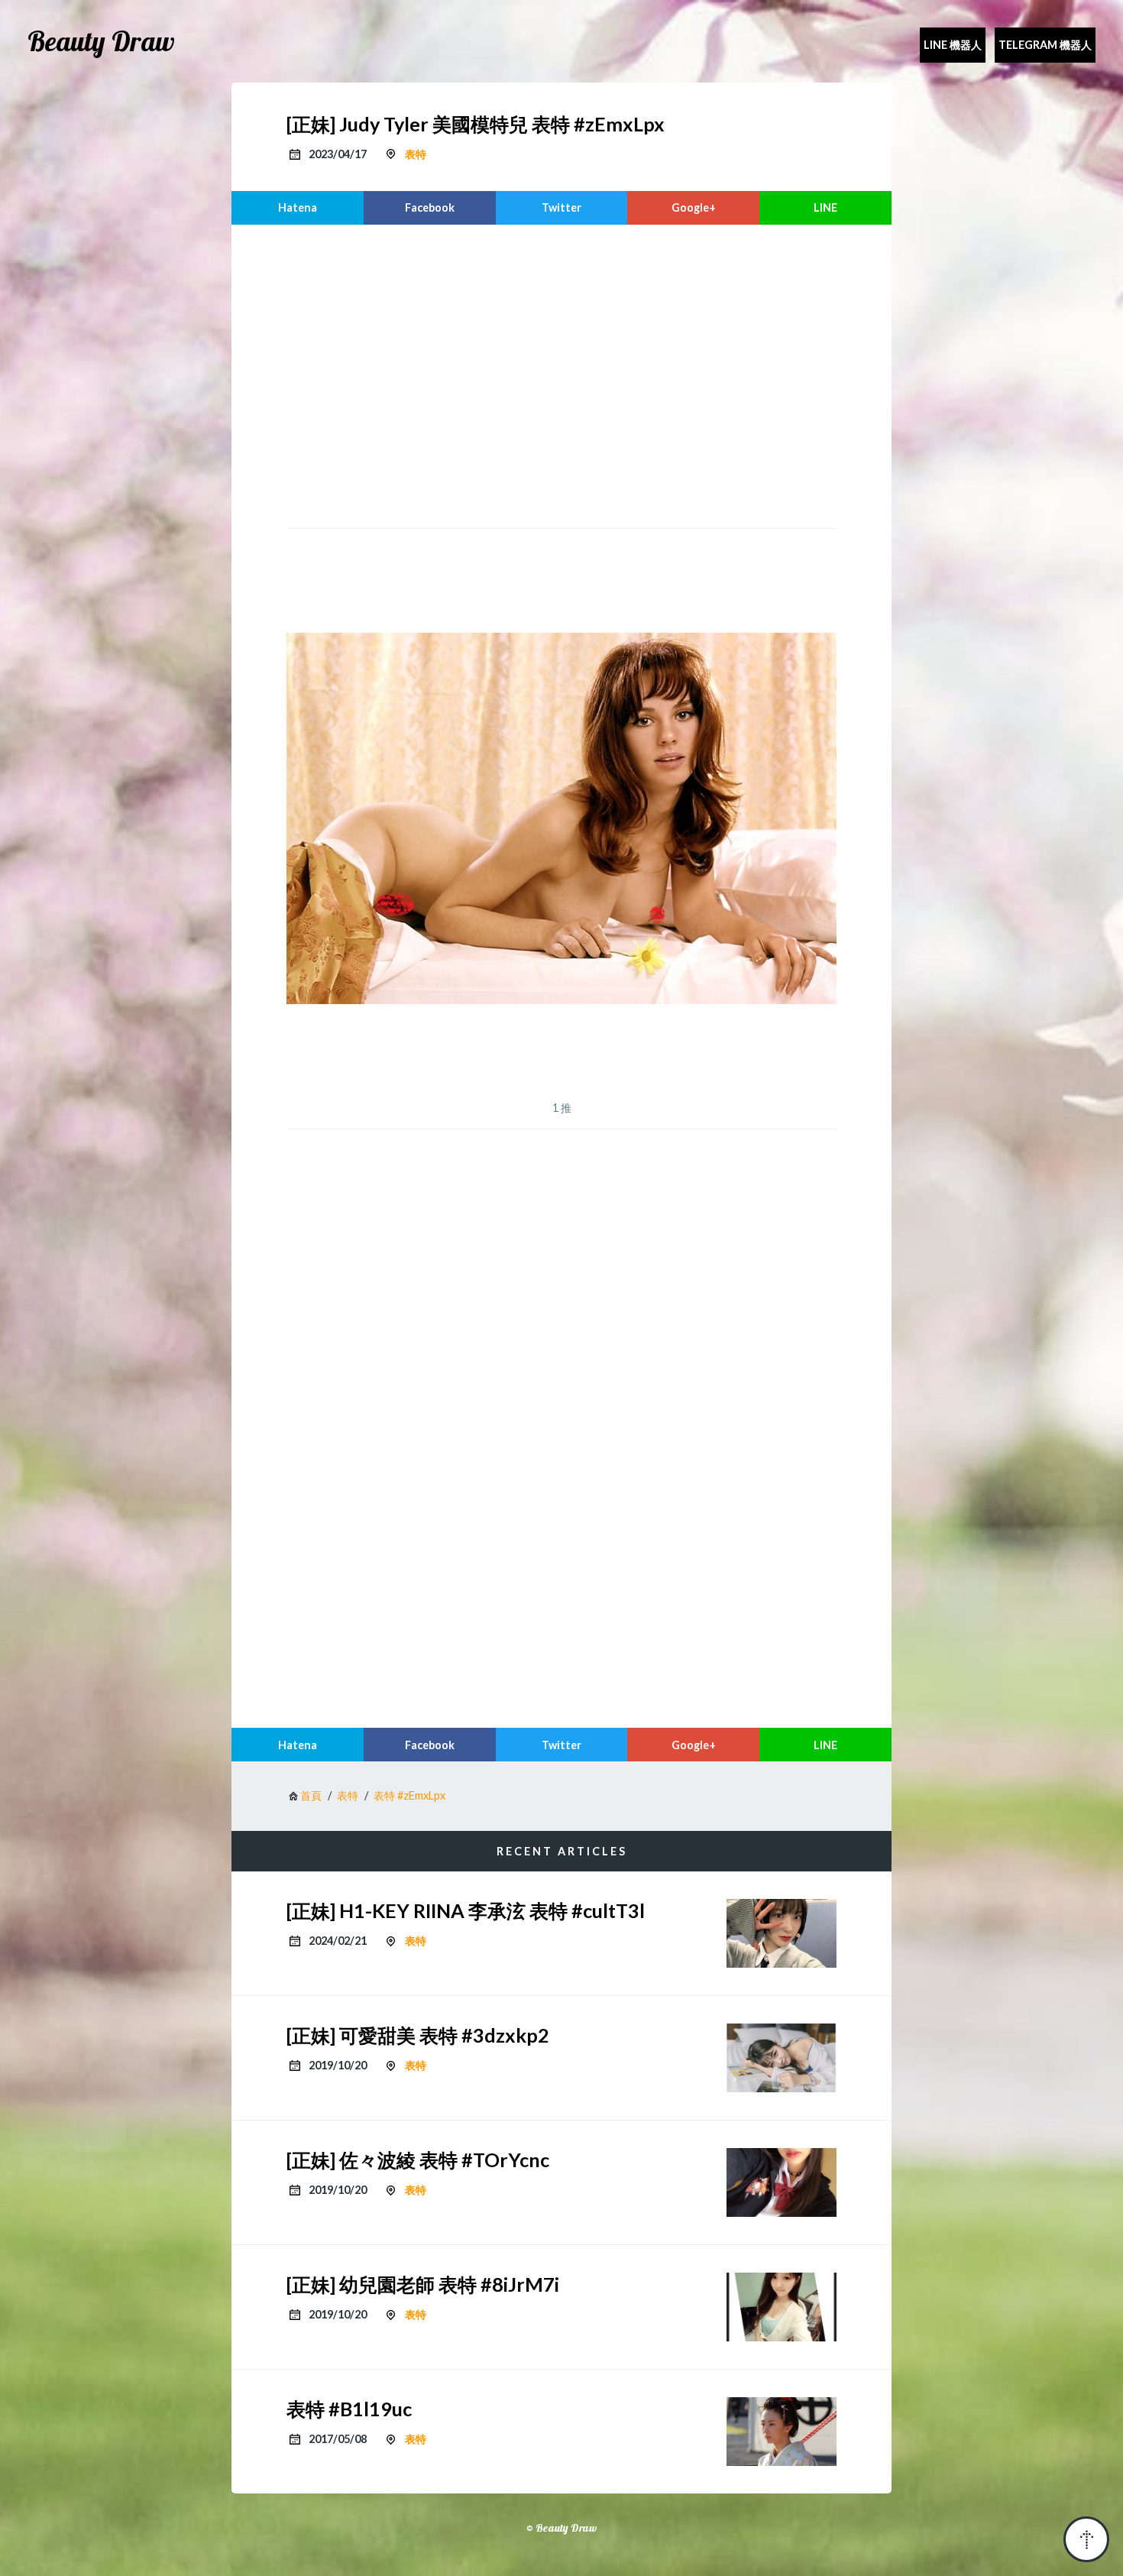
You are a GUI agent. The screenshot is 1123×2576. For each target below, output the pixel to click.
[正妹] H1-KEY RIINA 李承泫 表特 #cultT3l (466, 1910)
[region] (561, 374)
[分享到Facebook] (430, 208)
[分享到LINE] (825, 208)
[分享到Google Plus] (693, 208)
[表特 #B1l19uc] (782, 2432)
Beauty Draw (101, 41)
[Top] (1086, 2539)
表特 (416, 154)
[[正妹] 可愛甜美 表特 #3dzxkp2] (782, 2058)
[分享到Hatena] (298, 208)
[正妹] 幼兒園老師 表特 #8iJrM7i (423, 2284)
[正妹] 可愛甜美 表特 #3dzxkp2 (418, 2035)
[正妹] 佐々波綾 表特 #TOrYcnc (418, 2160)
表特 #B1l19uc (349, 2409)
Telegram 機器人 (1045, 45)
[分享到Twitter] (562, 208)
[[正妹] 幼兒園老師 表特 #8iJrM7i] (782, 2307)
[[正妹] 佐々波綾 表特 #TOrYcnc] (782, 2182)
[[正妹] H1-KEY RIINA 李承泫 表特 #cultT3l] (782, 1933)
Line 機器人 (953, 45)
